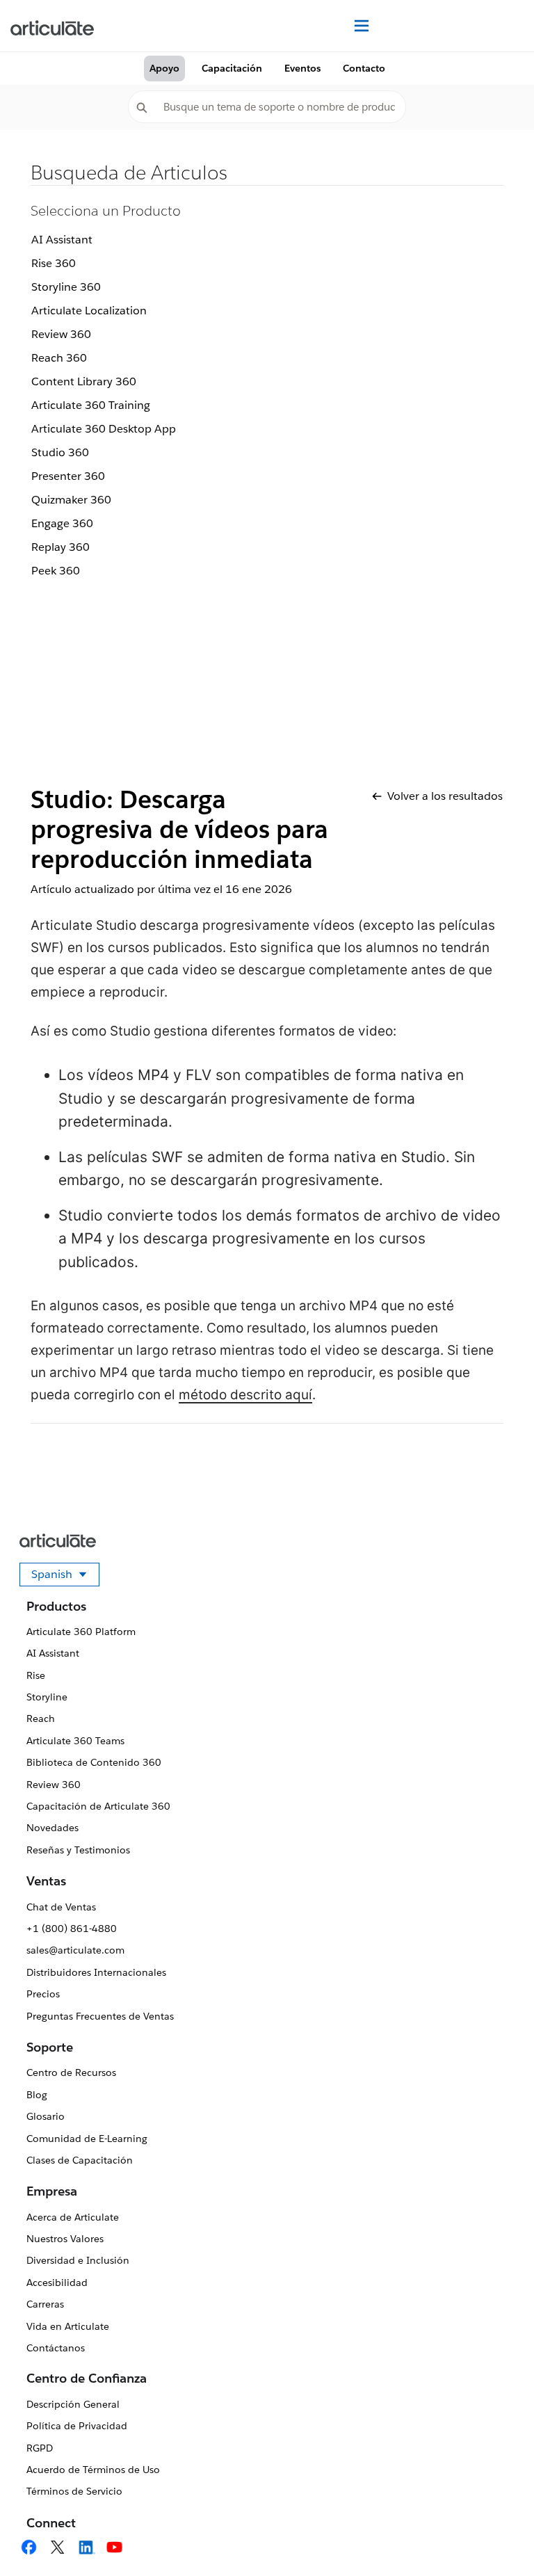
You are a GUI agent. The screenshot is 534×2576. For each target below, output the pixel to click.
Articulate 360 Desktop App (104, 429)
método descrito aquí (245, 1395)
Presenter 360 (68, 476)
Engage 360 (62, 523)
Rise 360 (54, 263)
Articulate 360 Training (91, 405)
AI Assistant (62, 240)
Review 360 (61, 334)
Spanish (65, 1577)
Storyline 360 (66, 287)
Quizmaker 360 (71, 500)
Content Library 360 (84, 381)
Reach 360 (59, 358)
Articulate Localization (89, 311)
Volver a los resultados (445, 796)
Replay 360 (60, 547)
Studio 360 (60, 452)
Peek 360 (56, 571)
